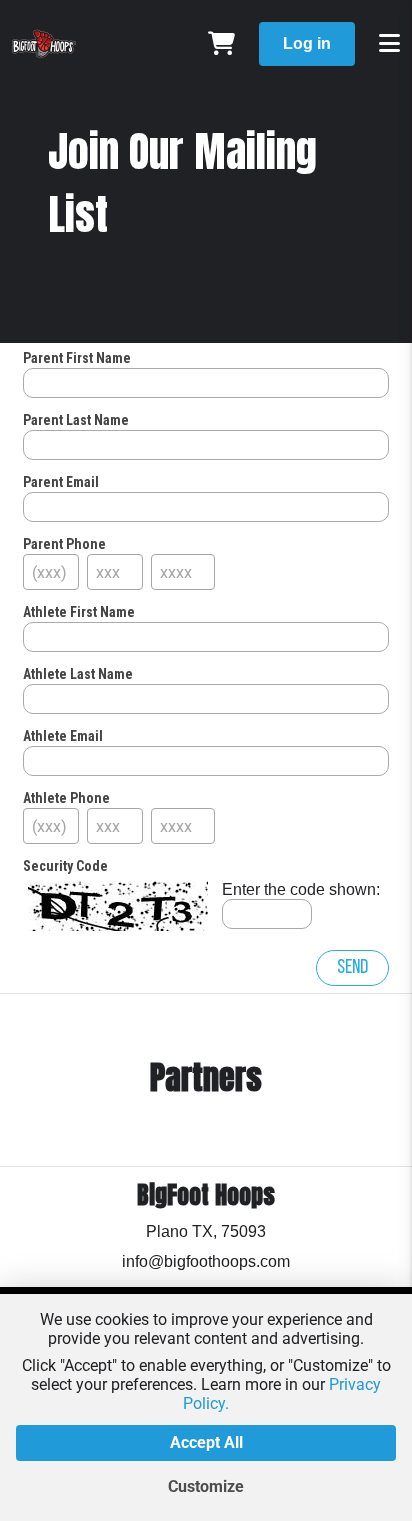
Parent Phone (64, 544)
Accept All (206, 1442)
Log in (307, 43)
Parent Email (61, 482)
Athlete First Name (79, 612)
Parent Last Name (76, 420)
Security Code (65, 866)
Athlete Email (63, 736)
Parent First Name (77, 358)
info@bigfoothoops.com (206, 1261)
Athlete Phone (66, 798)
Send (352, 968)
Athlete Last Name (78, 674)
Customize (206, 1486)
